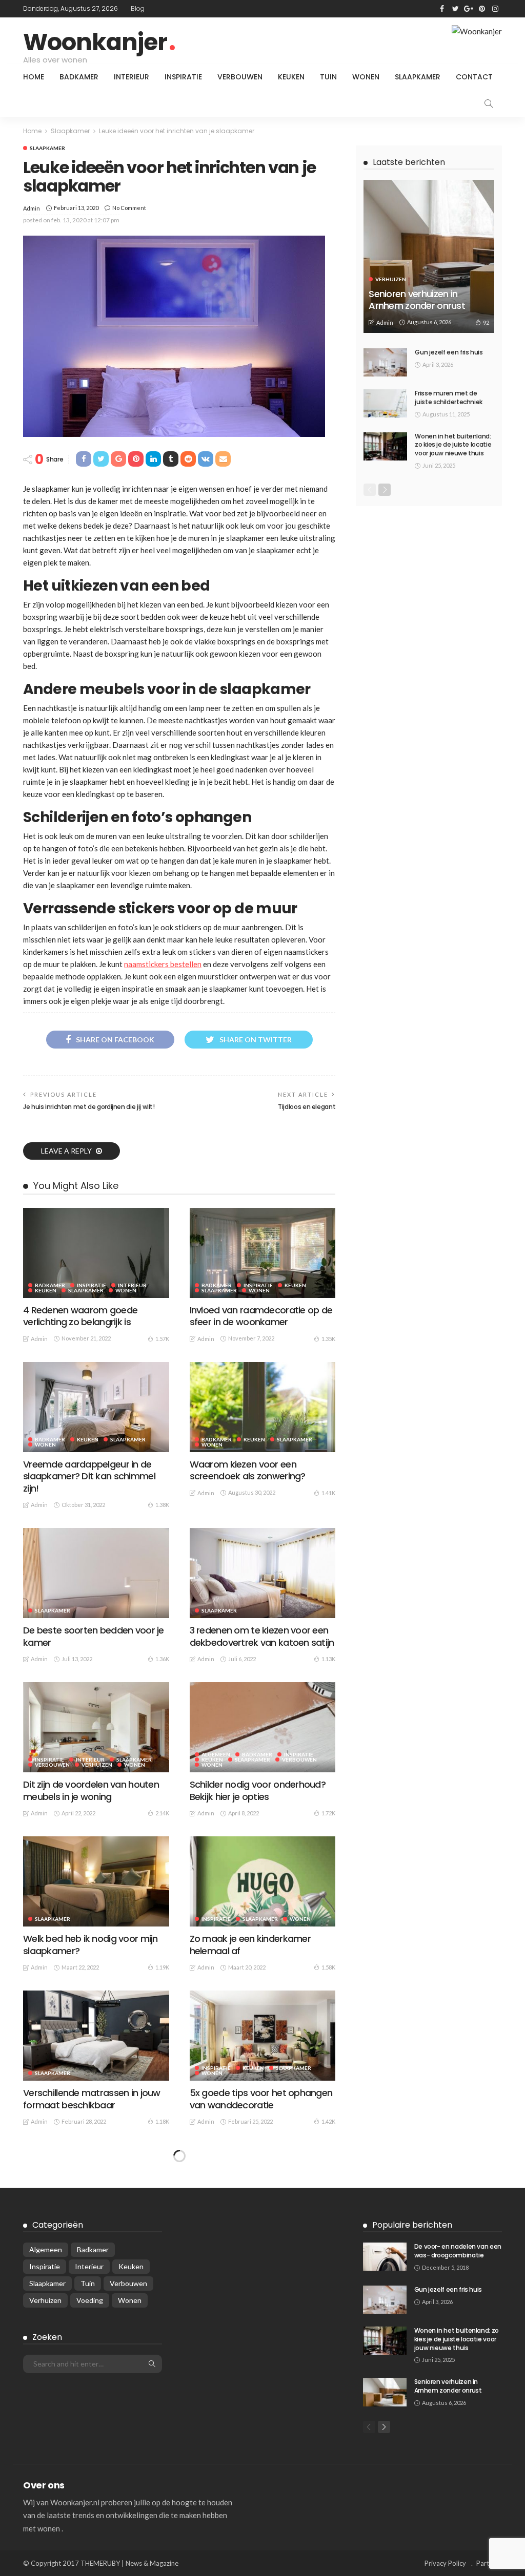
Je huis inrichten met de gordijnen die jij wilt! (89, 1107)
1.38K (162, 1505)
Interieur (132, 77)
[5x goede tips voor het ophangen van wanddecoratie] (263, 2036)
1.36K (162, 1659)
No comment (129, 208)
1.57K (162, 1339)
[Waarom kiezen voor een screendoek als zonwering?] (263, 1407)
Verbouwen (240, 77)
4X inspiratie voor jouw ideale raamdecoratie (252, 2561)
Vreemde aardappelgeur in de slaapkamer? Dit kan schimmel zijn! (89, 1476)
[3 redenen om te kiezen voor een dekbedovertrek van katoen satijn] (263, 1573)
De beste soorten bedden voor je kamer (94, 1636)
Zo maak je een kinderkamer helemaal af (250, 1944)
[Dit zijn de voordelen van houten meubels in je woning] (96, 1727)
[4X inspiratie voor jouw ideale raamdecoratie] (263, 2498)
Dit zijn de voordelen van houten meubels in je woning (91, 1790)
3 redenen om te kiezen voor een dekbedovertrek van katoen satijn (262, 1636)
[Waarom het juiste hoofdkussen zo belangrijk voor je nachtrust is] (263, 2190)
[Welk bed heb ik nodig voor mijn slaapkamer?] (96, 1881)
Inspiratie (183, 77)
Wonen (366, 77)
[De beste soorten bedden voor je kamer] (96, 1573)
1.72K (328, 1813)
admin (32, 208)
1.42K (328, 2121)
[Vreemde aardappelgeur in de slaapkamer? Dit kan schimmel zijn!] (96, 1407)
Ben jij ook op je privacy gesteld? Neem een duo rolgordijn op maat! (92, 2259)
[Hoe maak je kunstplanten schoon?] (96, 2498)
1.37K (328, 2430)
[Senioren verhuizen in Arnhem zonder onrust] (429, 256)
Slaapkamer (418, 77)
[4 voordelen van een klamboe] (263, 2356)
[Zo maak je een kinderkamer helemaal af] (263, 1881)
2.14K (162, 1813)
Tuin (328, 77)
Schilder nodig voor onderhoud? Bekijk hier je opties (258, 1790)
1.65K (162, 2430)
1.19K (162, 1967)
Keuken (291, 77)
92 (486, 322)
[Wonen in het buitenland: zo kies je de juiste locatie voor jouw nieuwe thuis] (385, 446)
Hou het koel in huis (64, 2413)
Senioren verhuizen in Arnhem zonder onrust (417, 300)
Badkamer (79, 77)
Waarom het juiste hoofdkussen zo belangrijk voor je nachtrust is (258, 2253)
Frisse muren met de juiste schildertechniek (449, 397)
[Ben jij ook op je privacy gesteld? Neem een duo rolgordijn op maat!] (96, 2190)
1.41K (328, 1493)
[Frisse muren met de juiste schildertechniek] (385, 403)
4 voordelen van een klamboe (253, 2413)
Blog (138, 8)
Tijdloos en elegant (307, 1107)
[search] (489, 103)
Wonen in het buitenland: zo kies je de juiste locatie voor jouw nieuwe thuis (453, 445)
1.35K (328, 1339)
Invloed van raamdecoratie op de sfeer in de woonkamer (261, 1316)
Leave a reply (67, 1151)
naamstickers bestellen (163, 964)
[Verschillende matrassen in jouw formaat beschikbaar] (96, 2036)
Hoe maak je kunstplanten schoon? (79, 2561)
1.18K (162, 2121)
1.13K (328, 1659)
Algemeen (216, 1754)
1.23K (328, 2276)
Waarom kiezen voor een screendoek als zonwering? (248, 1470)
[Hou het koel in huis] (96, 2356)
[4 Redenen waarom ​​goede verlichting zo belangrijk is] (96, 1253)
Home (34, 77)
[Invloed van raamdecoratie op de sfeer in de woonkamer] (263, 1253)
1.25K (162, 2287)
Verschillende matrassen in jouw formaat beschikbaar (92, 2099)
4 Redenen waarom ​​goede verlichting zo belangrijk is (80, 1316)
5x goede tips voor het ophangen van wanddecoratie (261, 2099)
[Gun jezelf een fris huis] (385, 362)
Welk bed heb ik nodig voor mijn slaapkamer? (90, 1944)
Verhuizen (97, 1765)
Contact (474, 77)
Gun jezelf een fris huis (449, 352)
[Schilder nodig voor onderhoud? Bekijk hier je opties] (263, 1727)
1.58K (328, 1967)
